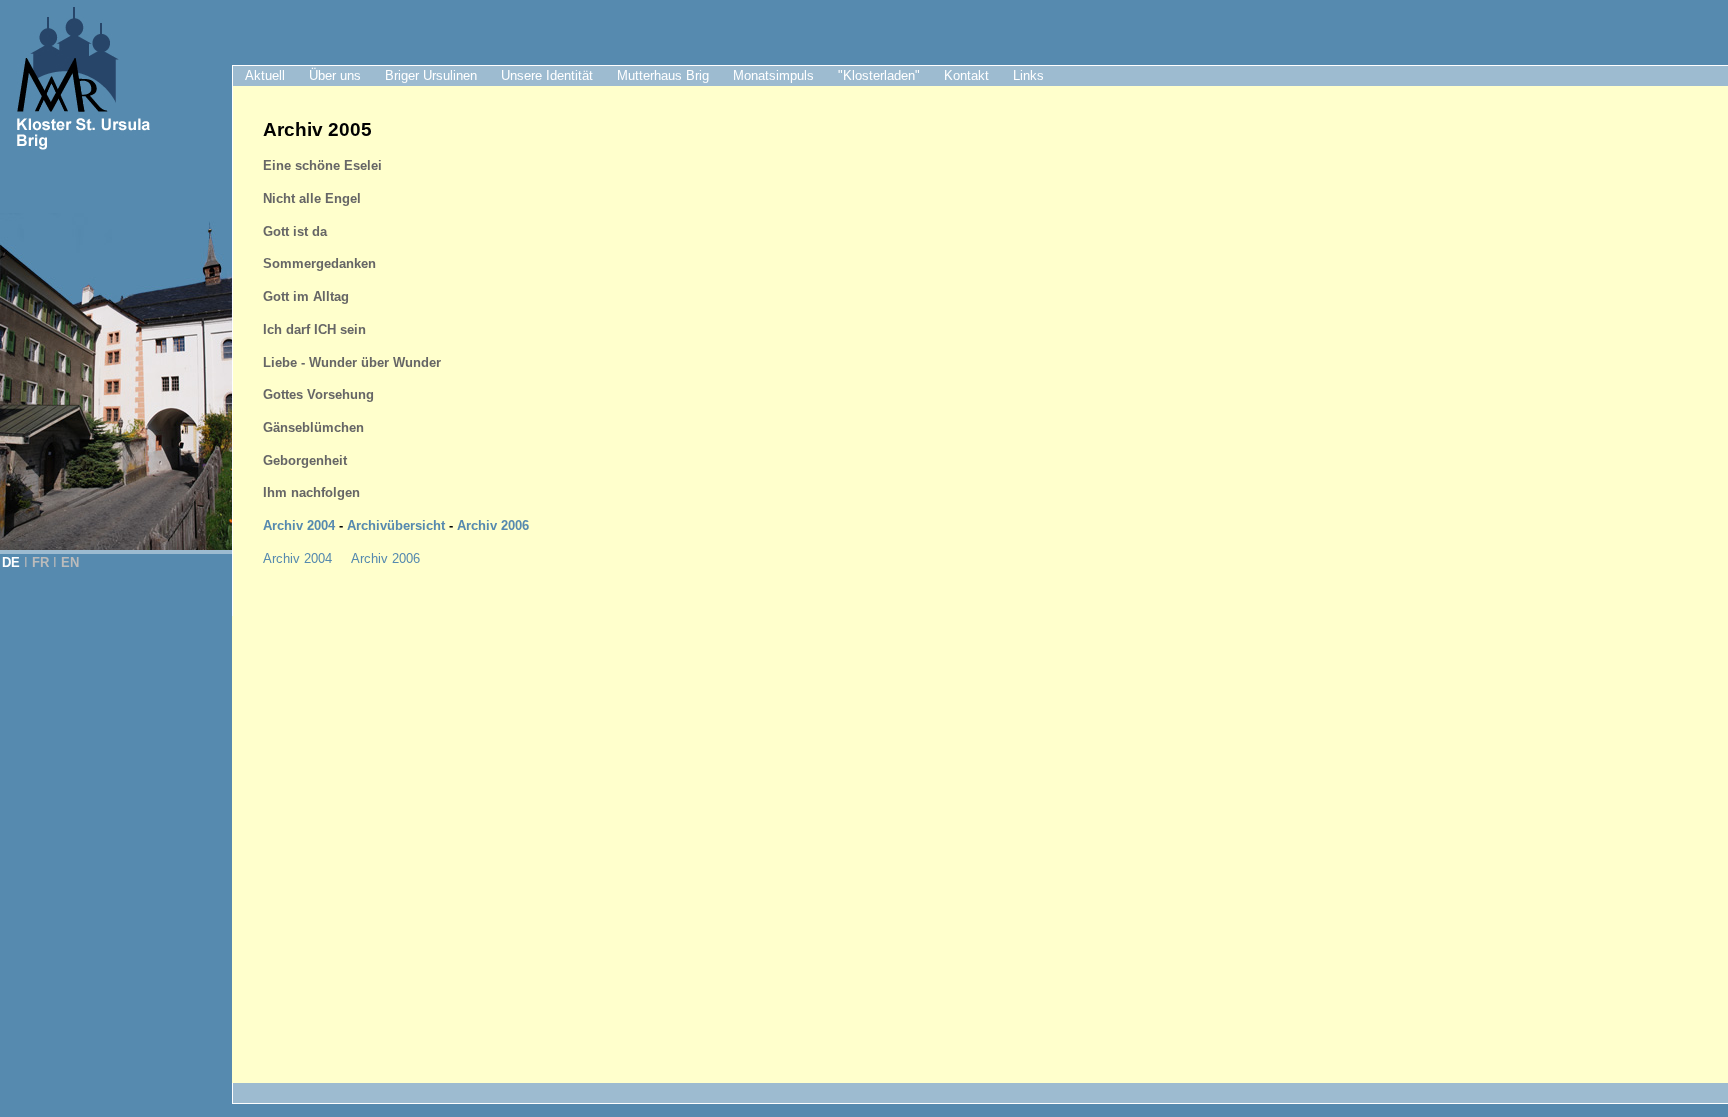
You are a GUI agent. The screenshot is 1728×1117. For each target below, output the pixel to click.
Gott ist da (295, 231)
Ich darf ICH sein (314, 329)
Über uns (335, 75)
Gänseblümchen (313, 427)
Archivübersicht (396, 525)
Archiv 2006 (491, 525)
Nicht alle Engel (312, 198)
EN (70, 562)
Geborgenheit (305, 460)
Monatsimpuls (773, 75)
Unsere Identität (547, 75)
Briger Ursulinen (431, 75)
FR (40, 562)
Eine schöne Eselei (322, 165)
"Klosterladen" (879, 75)
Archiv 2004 (299, 525)
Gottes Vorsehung (318, 394)
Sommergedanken (319, 263)
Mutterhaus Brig (663, 75)
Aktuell (265, 75)
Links (1028, 75)
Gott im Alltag (306, 296)
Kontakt (966, 75)
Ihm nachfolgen (311, 492)
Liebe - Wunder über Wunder (352, 362)
